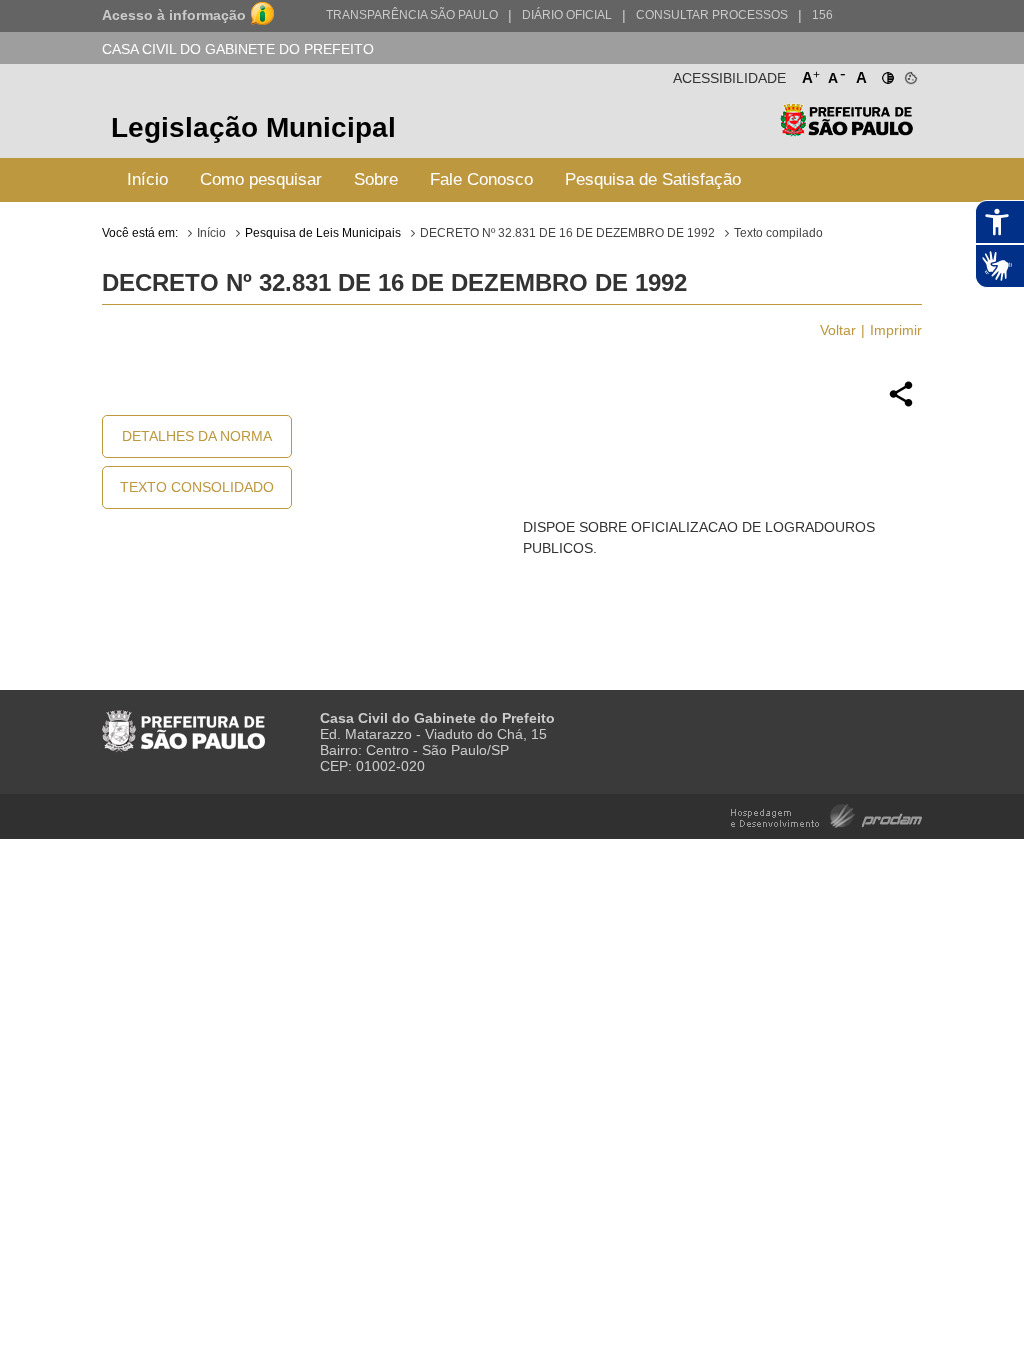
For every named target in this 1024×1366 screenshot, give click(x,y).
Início (147, 179)
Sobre (376, 179)
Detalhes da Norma (197, 436)
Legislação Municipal (253, 127)
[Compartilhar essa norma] (901, 404)
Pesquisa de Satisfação (653, 179)
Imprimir (896, 330)
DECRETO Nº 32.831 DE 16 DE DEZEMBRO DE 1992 (567, 233)
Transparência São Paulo (412, 15)
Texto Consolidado (197, 487)
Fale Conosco (481, 179)
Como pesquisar (261, 179)
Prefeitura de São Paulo (846, 130)
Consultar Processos (712, 15)
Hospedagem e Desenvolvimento (826, 814)
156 (822, 15)
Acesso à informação (174, 15)
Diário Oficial (567, 15)
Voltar (838, 330)
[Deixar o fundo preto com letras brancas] (886, 74)
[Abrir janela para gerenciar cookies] (909, 74)
